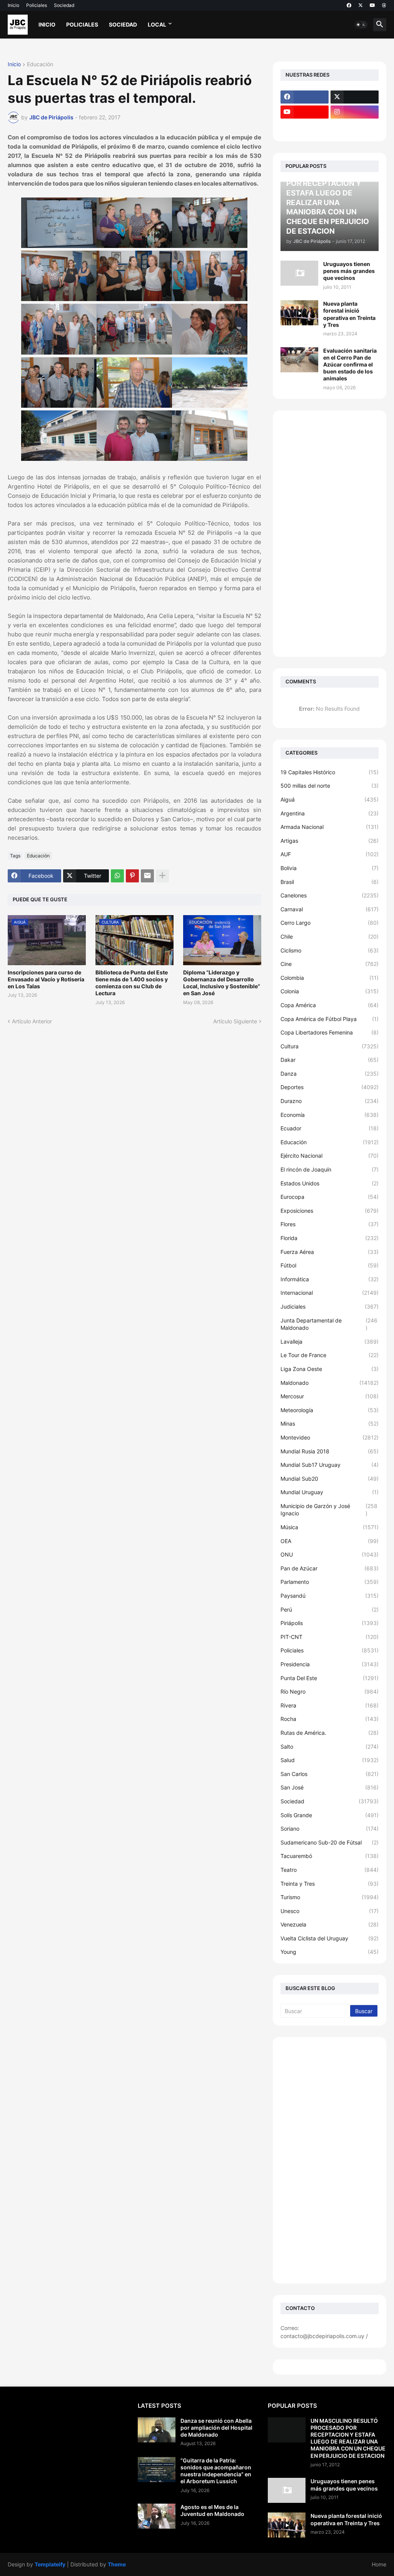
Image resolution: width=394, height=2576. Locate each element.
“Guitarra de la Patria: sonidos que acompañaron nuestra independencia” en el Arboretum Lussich (216, 2471)
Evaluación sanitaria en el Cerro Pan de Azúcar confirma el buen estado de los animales (350, 365)
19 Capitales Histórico (330, 772)
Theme (117, 2564)
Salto (330, 1747)
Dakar (330, 1060)
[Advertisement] (330, 534)
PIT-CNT (330, 1637)
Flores (330, 1224)
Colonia (330, 991)
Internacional (330, 1293)
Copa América (330, 1005)
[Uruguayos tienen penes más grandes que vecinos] (299, 273)
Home (379, 2564)
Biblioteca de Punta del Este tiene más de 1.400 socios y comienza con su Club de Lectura (132, 983)
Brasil (330, 882)
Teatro (330, 1870)
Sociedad (64, 5)
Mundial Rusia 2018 (330, 1451)
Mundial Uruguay (330, 1492)
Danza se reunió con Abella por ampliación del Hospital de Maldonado (216, 2428)
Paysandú (330, 1596)
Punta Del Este (330, 1678)
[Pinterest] (132, 876)
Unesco (330, 1911)
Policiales (37, 5)
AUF (330, 854)
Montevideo (330, 1437)
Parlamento (330, 1582)
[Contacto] (355, 127)
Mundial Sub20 (330, 1479)
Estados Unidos (330, 1183)
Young (330, 1952)
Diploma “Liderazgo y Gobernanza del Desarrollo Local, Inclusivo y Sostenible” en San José (222, 983)
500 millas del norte (330, 786)
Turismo (330, 1897)
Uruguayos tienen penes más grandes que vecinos (349, 271)
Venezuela (330, 1924)
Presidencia (330, 1664)
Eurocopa (330, 1197)
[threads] (384, 5)
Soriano (330, 1829)
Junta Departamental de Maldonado (329, 1324)
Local (157, 24)
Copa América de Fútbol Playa (330, 1019)
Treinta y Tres (330, 1884)
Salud (330, 1760)
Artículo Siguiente (235, 1021)
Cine (330, 964)
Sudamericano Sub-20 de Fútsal (330, 1842)
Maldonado (330, 1383)
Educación (40, 64)
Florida (330, 1238)
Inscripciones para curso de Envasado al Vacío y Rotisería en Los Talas (46, 979)
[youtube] (372, 5)
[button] (361, 25)
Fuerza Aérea (330, 1252)
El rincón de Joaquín (330, 1169)
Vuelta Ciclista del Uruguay (330, 1938)
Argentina (330, 813)
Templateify (50, 2564)
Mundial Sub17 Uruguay (330, 1465)
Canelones (330, 895)
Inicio (13, 5)
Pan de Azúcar (330, 1568)
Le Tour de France (330, 1355)
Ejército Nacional (330, 1156)
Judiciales (330, 1306)
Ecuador (330, 1128)
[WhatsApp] (117, 876)
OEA (330, 1541)
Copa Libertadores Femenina (330, 1032)
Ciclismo (330, 950)
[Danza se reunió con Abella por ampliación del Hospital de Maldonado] (157, 2430)
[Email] (147, 876)
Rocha (330, 1719)
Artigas (330, 841)
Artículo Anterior (32, 1021)
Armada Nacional (330, 827)
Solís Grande (330, 1815)
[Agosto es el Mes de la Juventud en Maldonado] (157, 2516)
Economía (330, 1115)
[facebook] (349, 5)
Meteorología (330, 1410)
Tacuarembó (330, 1856)
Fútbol (330, 1265)
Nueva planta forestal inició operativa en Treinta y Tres (349, 314)
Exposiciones (330, 1211)
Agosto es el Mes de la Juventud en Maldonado (212, 2510)
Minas (330, 1424)
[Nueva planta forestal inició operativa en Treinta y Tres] (299, 313)
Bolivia (330, 868)
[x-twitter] (361, 5)
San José (330, 1787)
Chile (330, 936)
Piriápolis (330, 1623)
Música (330, 1527)
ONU (330, 1554)
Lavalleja (330, 1342)
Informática (330, 1279)
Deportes (330, 1087)
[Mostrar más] (162, 876)
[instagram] (355, 112)
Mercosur (330, 1396)
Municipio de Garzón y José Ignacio (329, 1510)
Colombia (330, 978)
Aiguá (330, 799)
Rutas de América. (330, 1733)
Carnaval (330, 909)
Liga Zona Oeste (330, 1369)
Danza (330, 1074)
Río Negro (330, 1691)
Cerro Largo (330, 923)
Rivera (330, 1705)
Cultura (330, 1046)
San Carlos (330, 1774)
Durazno (330, 1101)
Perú (330, 1609)
